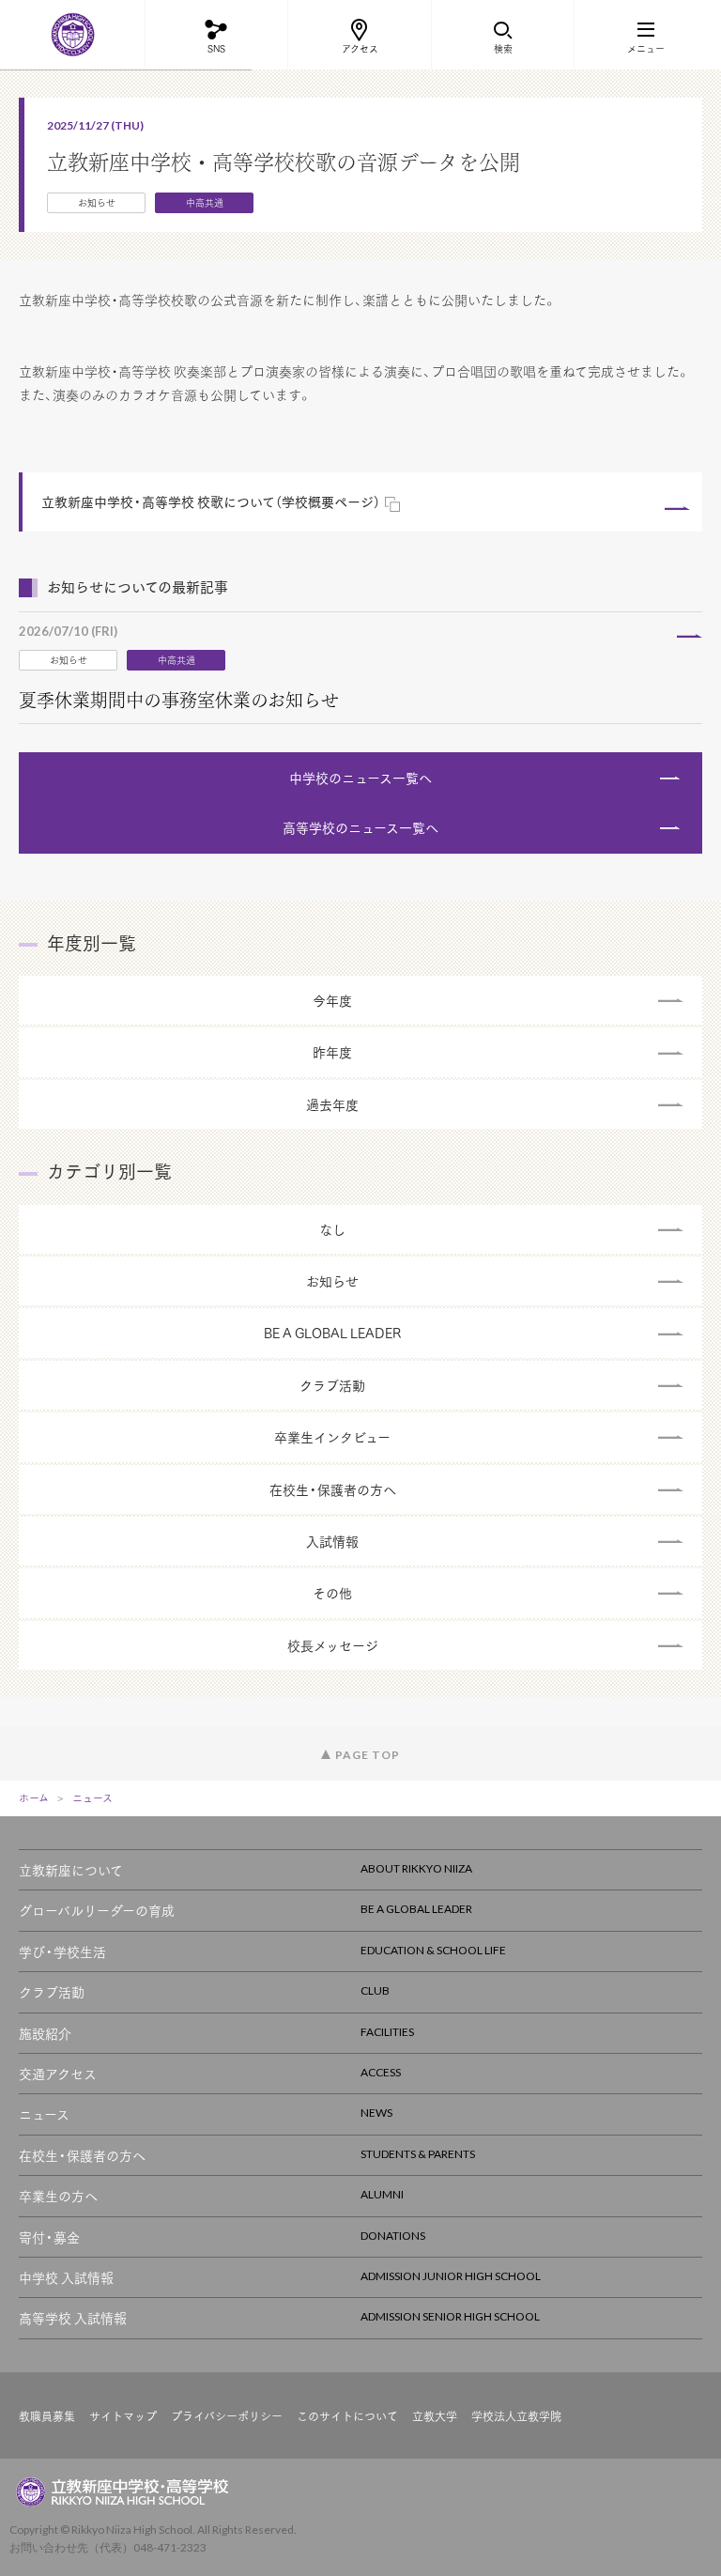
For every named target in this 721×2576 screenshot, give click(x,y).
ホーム (34, 1798)
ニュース (92, 1798)
